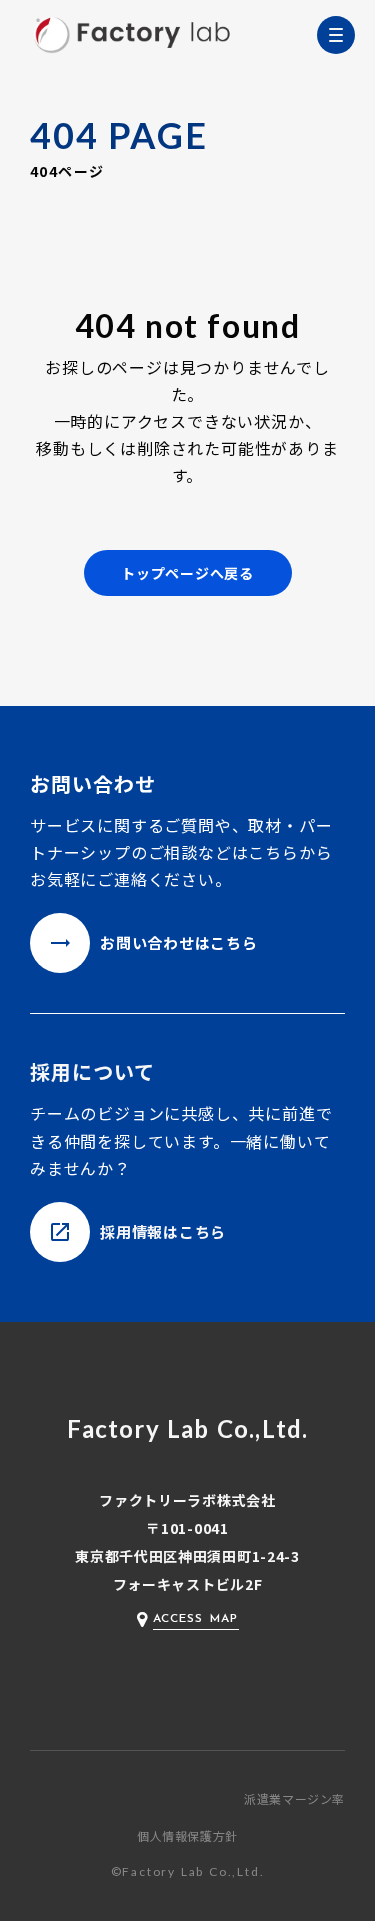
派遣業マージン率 (294, 1799)
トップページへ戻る (187, 573)
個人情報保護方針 (187, 1836)
